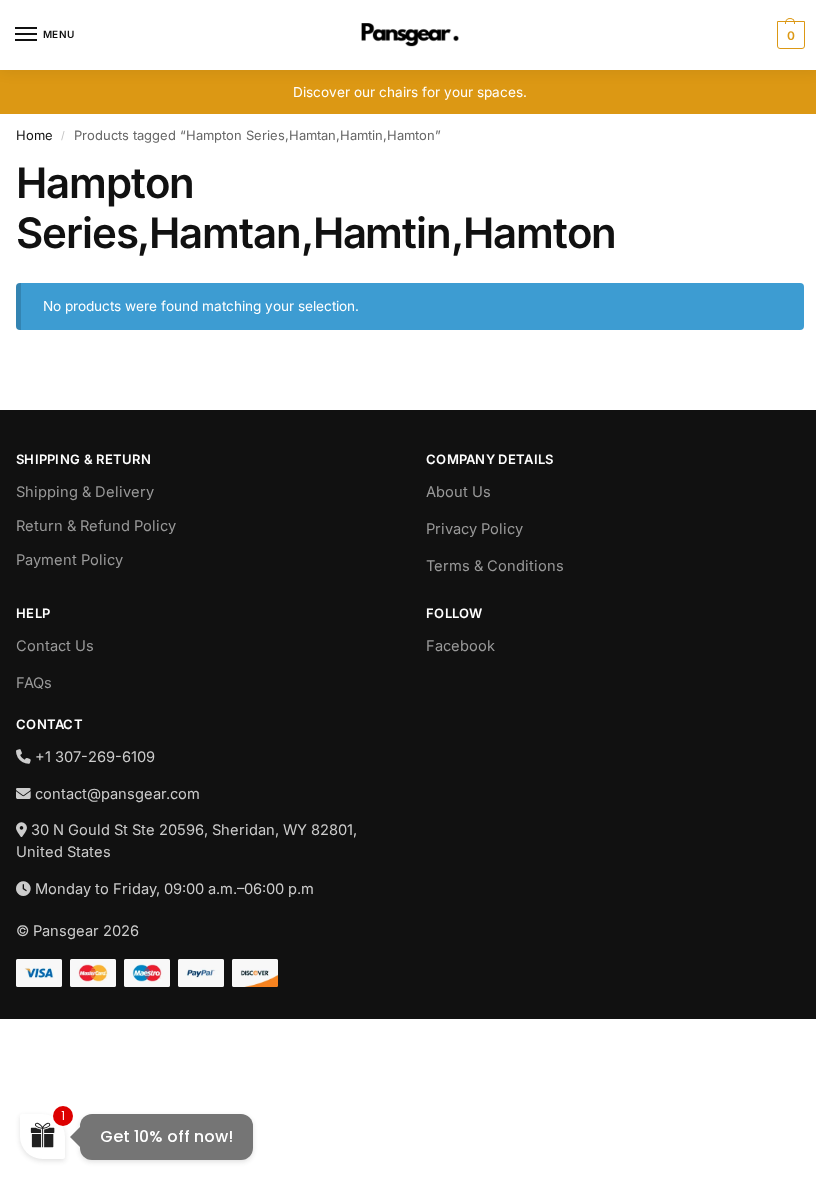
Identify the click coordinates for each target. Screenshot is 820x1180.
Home (34, 135)
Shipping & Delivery (85, 492)
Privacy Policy (474, 529)
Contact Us (55, 646)
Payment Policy (69, 560)
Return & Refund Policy (96, 526)
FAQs (34, 683)
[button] (788, 35)
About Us (458, 492)
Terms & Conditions (495, 566)
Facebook (460, 646)
